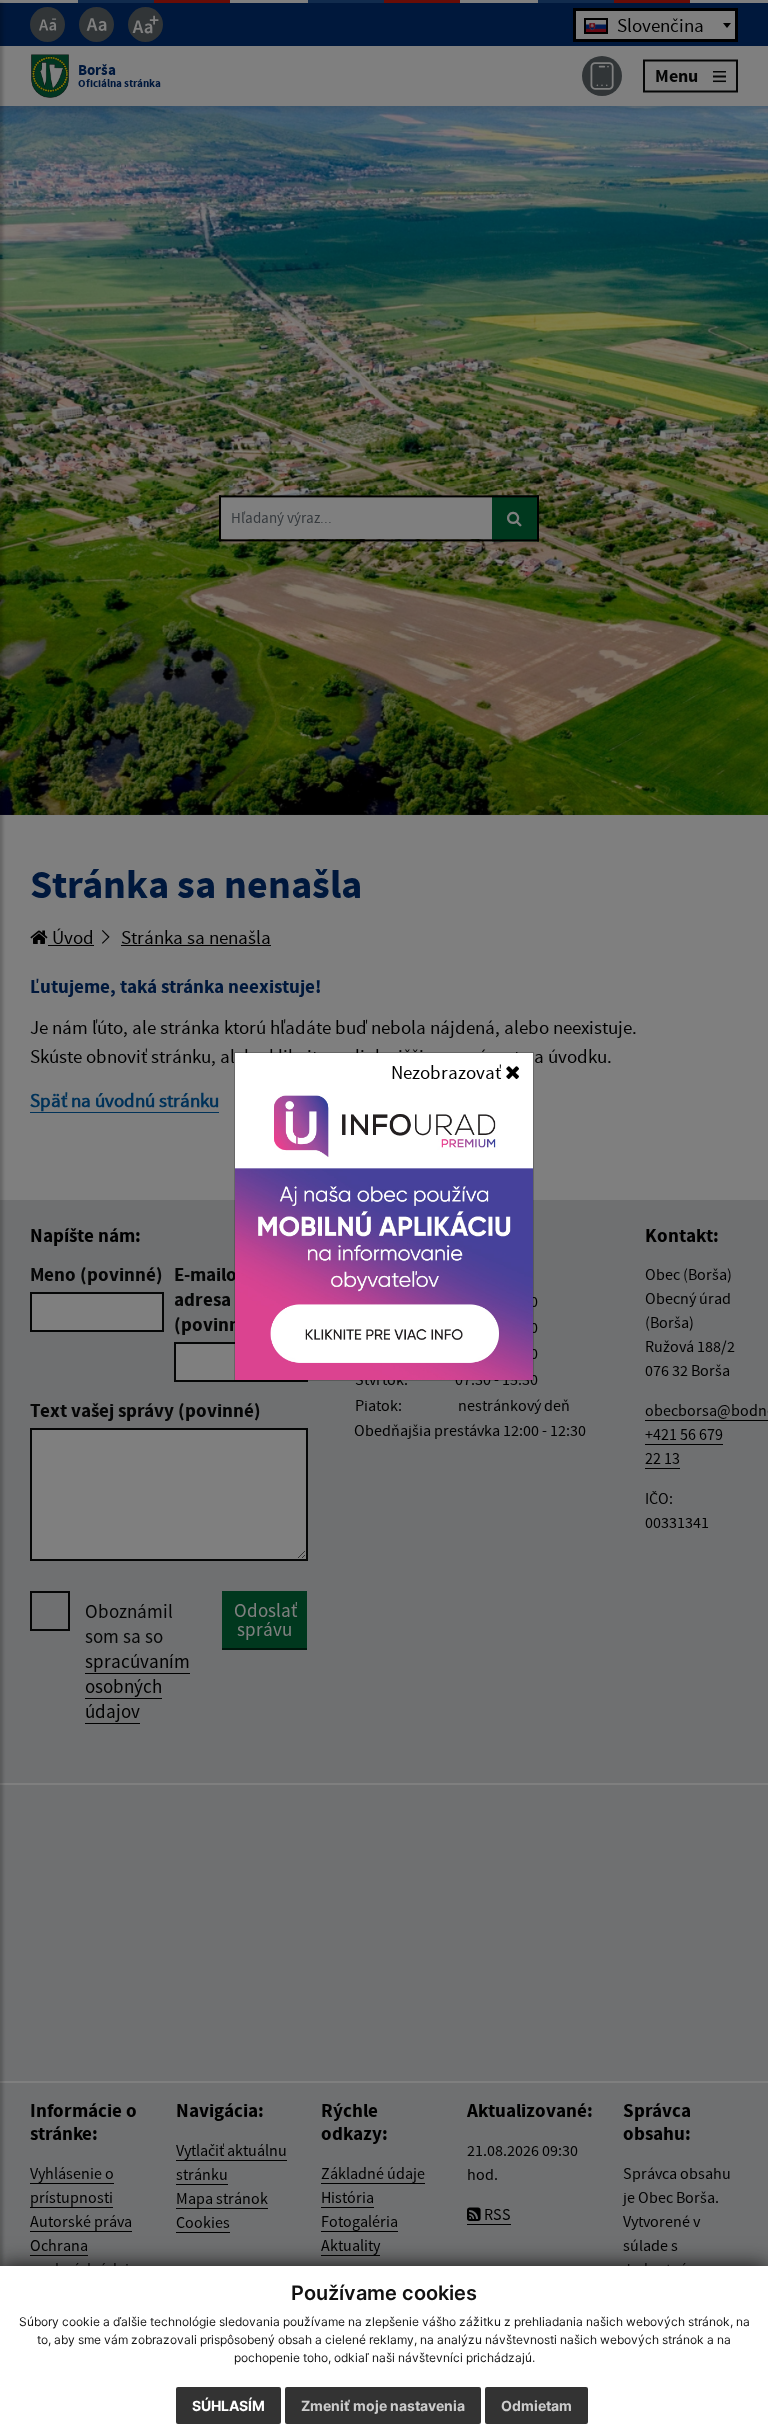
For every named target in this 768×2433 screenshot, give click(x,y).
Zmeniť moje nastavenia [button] (383, 2405)
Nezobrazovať (448, 1072)
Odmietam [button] (536, 2405)
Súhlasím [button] (228, 2405)
